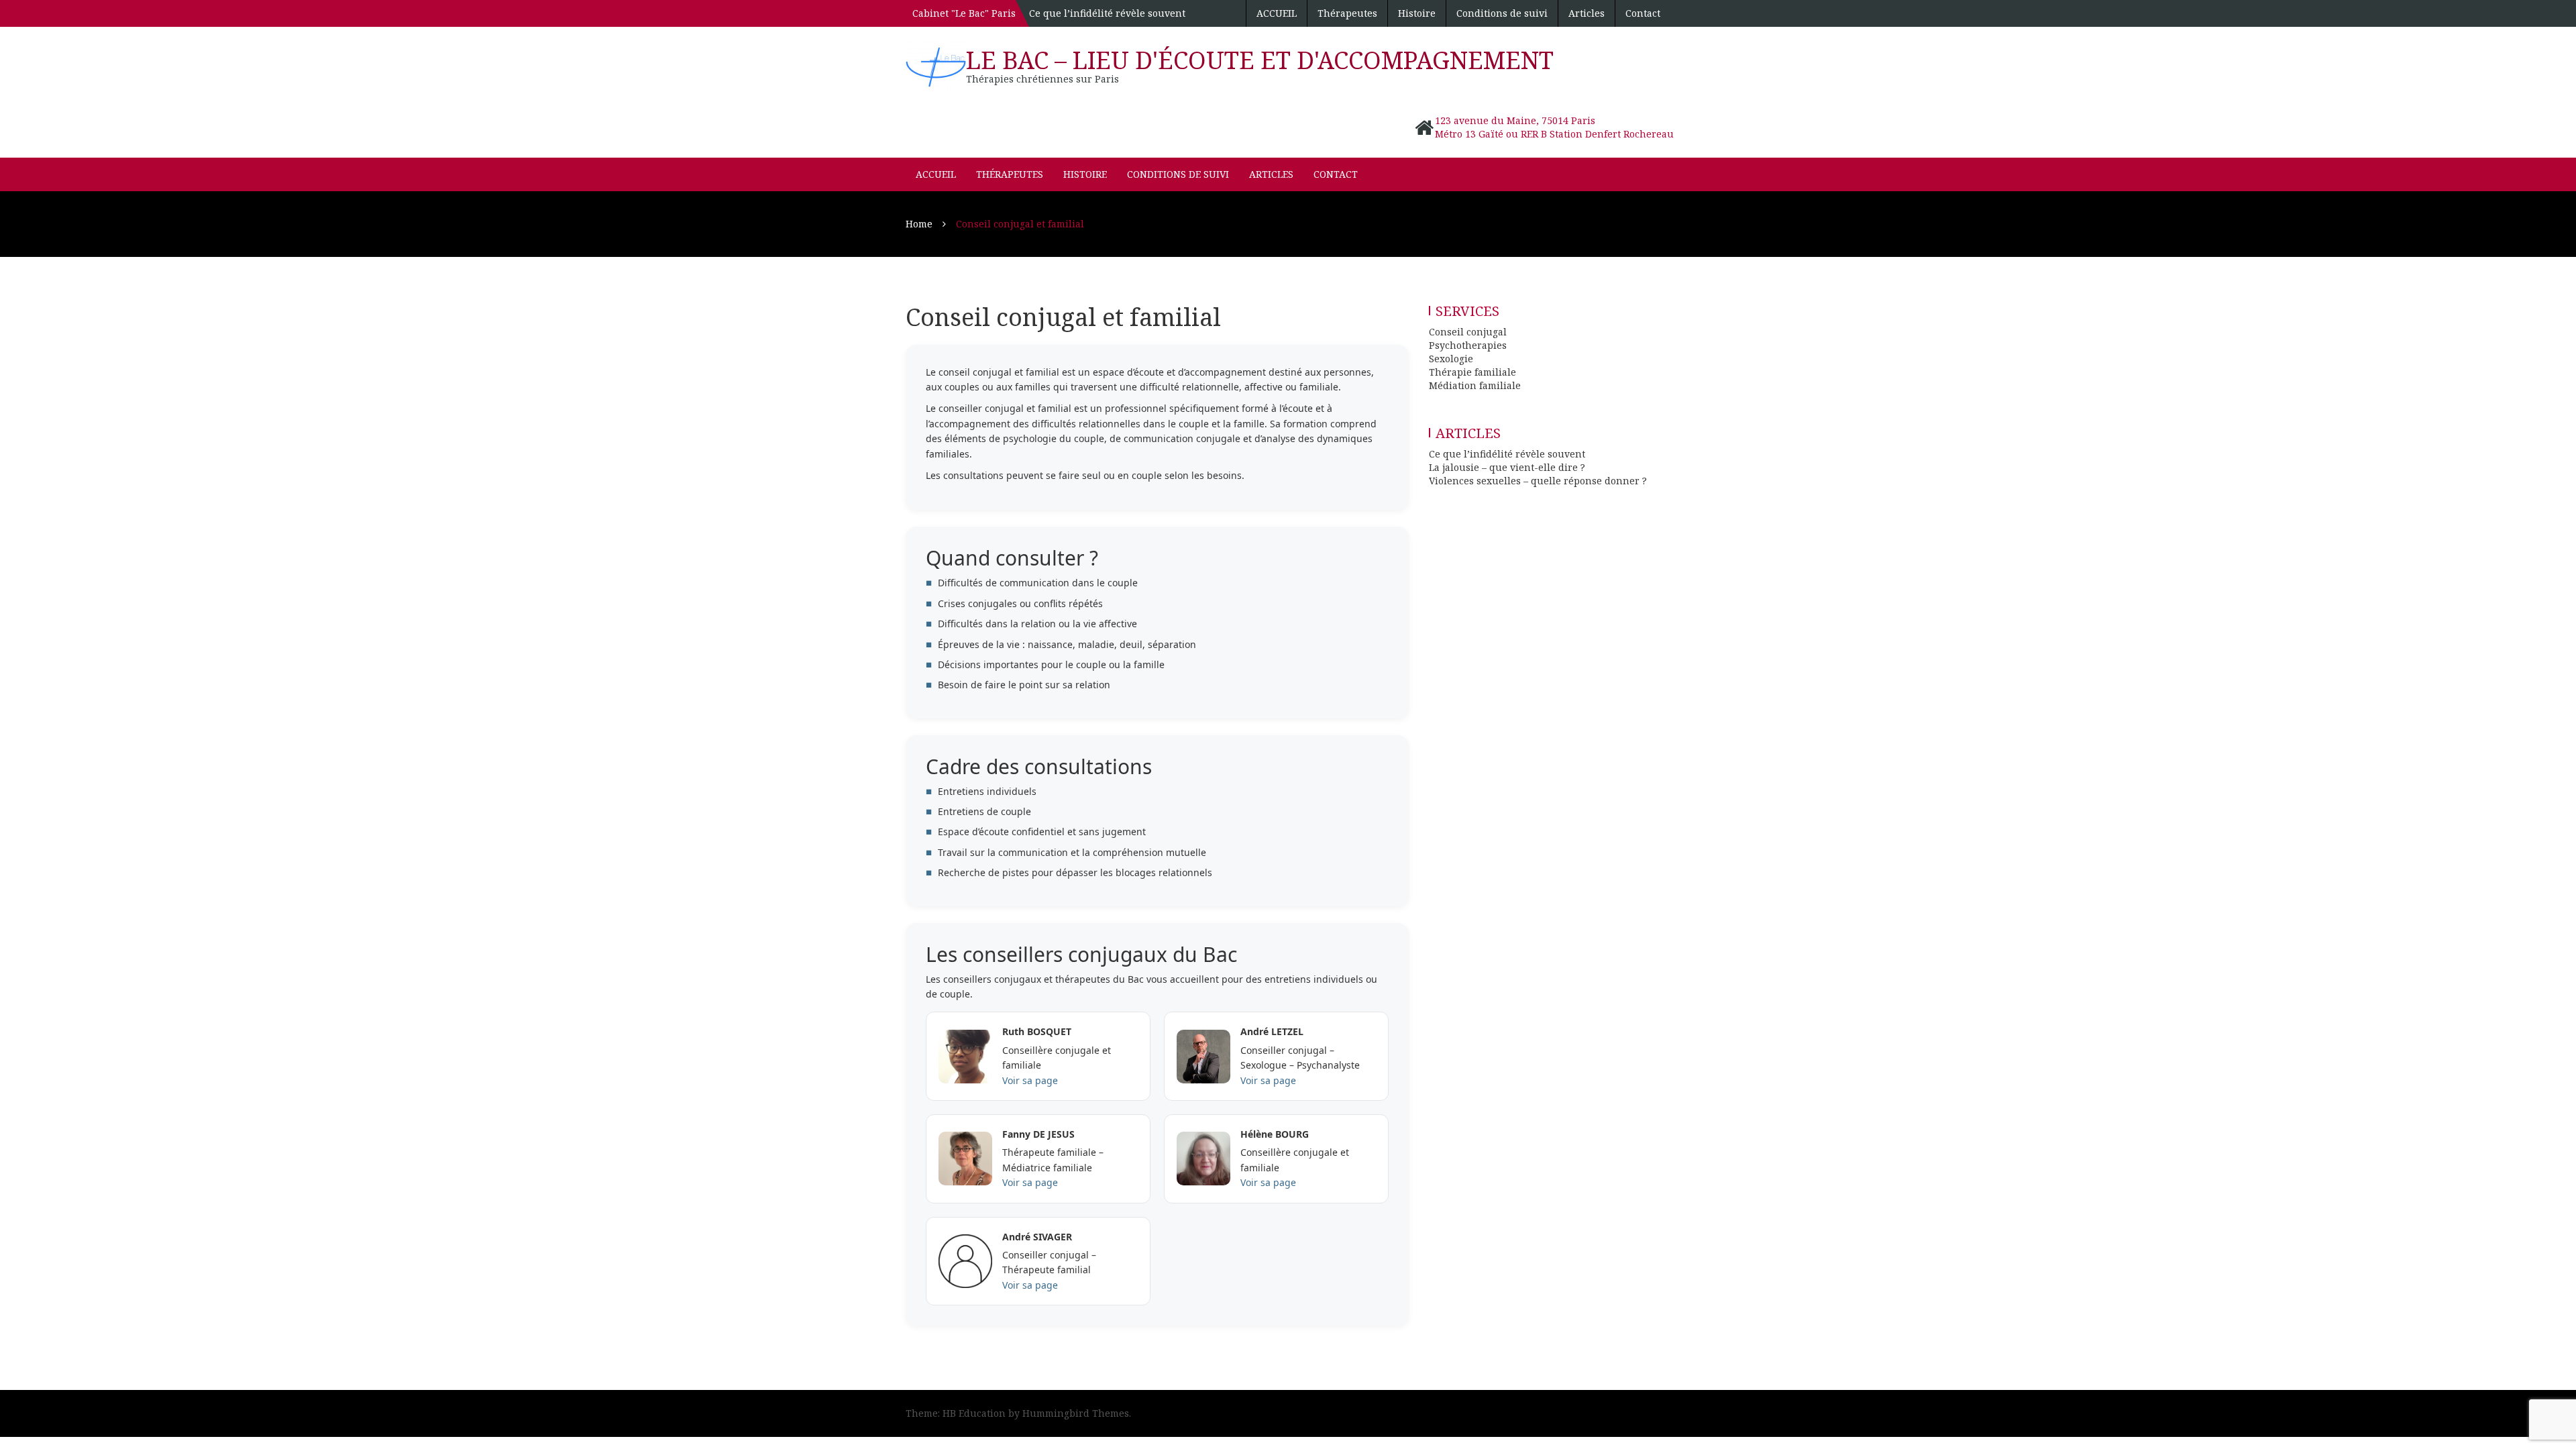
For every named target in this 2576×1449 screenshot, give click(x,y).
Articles (1587, 13)
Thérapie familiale (1472, 372)
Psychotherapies (1468, 345)
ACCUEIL (1277, 13)
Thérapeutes (1347, 13)
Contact (1643, 13)
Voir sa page (1030, 1080)
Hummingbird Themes (1076, 1413)
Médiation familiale (1475, 385)
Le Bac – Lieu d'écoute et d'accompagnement (1260, 60)
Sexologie (1451, 359)
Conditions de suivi (1502, 13)
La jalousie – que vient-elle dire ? (1507, 467)
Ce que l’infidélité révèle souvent (1107, 13)
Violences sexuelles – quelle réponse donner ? (1538, 481)
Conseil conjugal (1468, 332)
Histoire (1417, 13)
